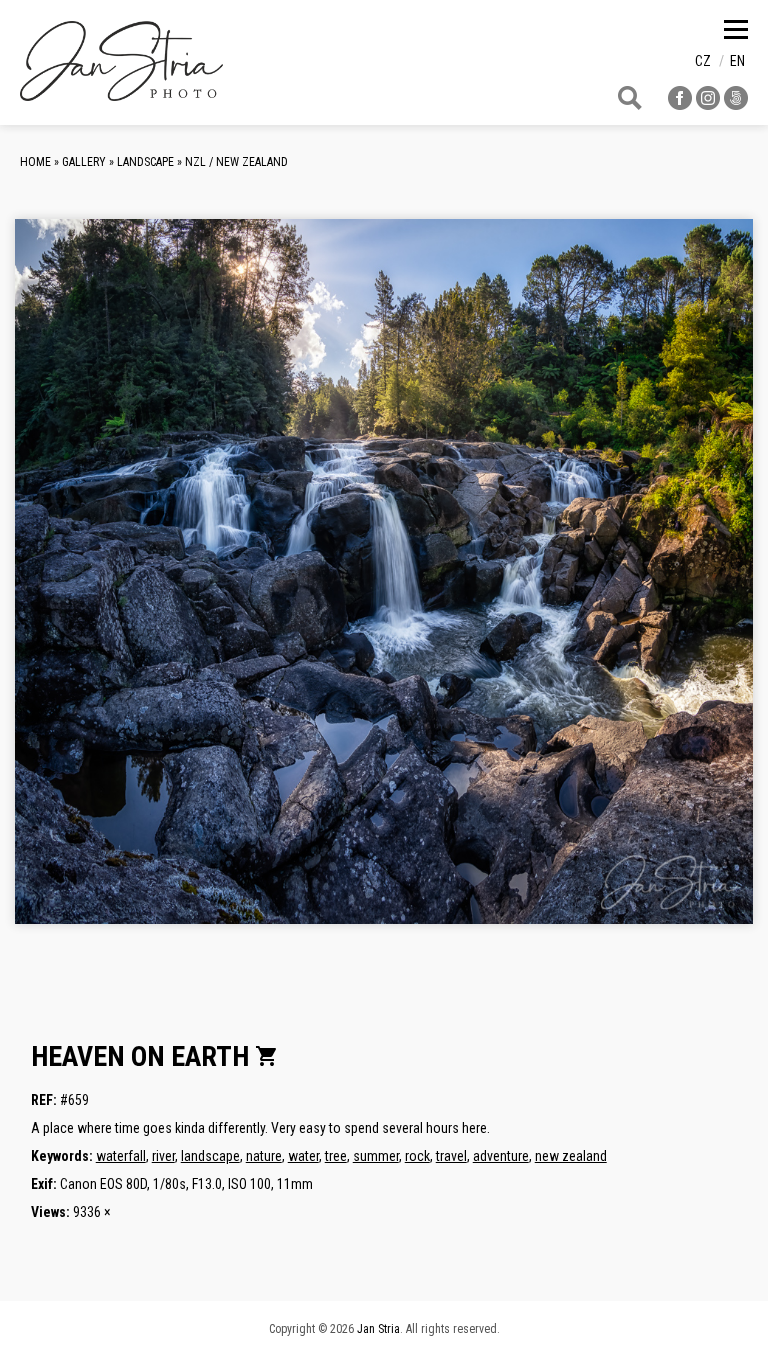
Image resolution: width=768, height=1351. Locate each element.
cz (703, 61)
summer (376, 1156)
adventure (501, 1156)
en (737, 61)
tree (336, 1156)
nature (264, 1156)
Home (35, 162)
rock (417, 1156)
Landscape (145, 162)
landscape (210, 1156)
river (163, 1156)
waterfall (121, 1156)
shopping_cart (267, 1056)
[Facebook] (680, 104)
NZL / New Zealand (236, 162)
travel (451, 1156)
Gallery (84, 162)
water (303, 1156)
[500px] (736, 104)
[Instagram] (708, 104)
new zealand (571, 1156)
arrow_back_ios (146, 587)
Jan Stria (378, 1329)
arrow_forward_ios (661, 587)
